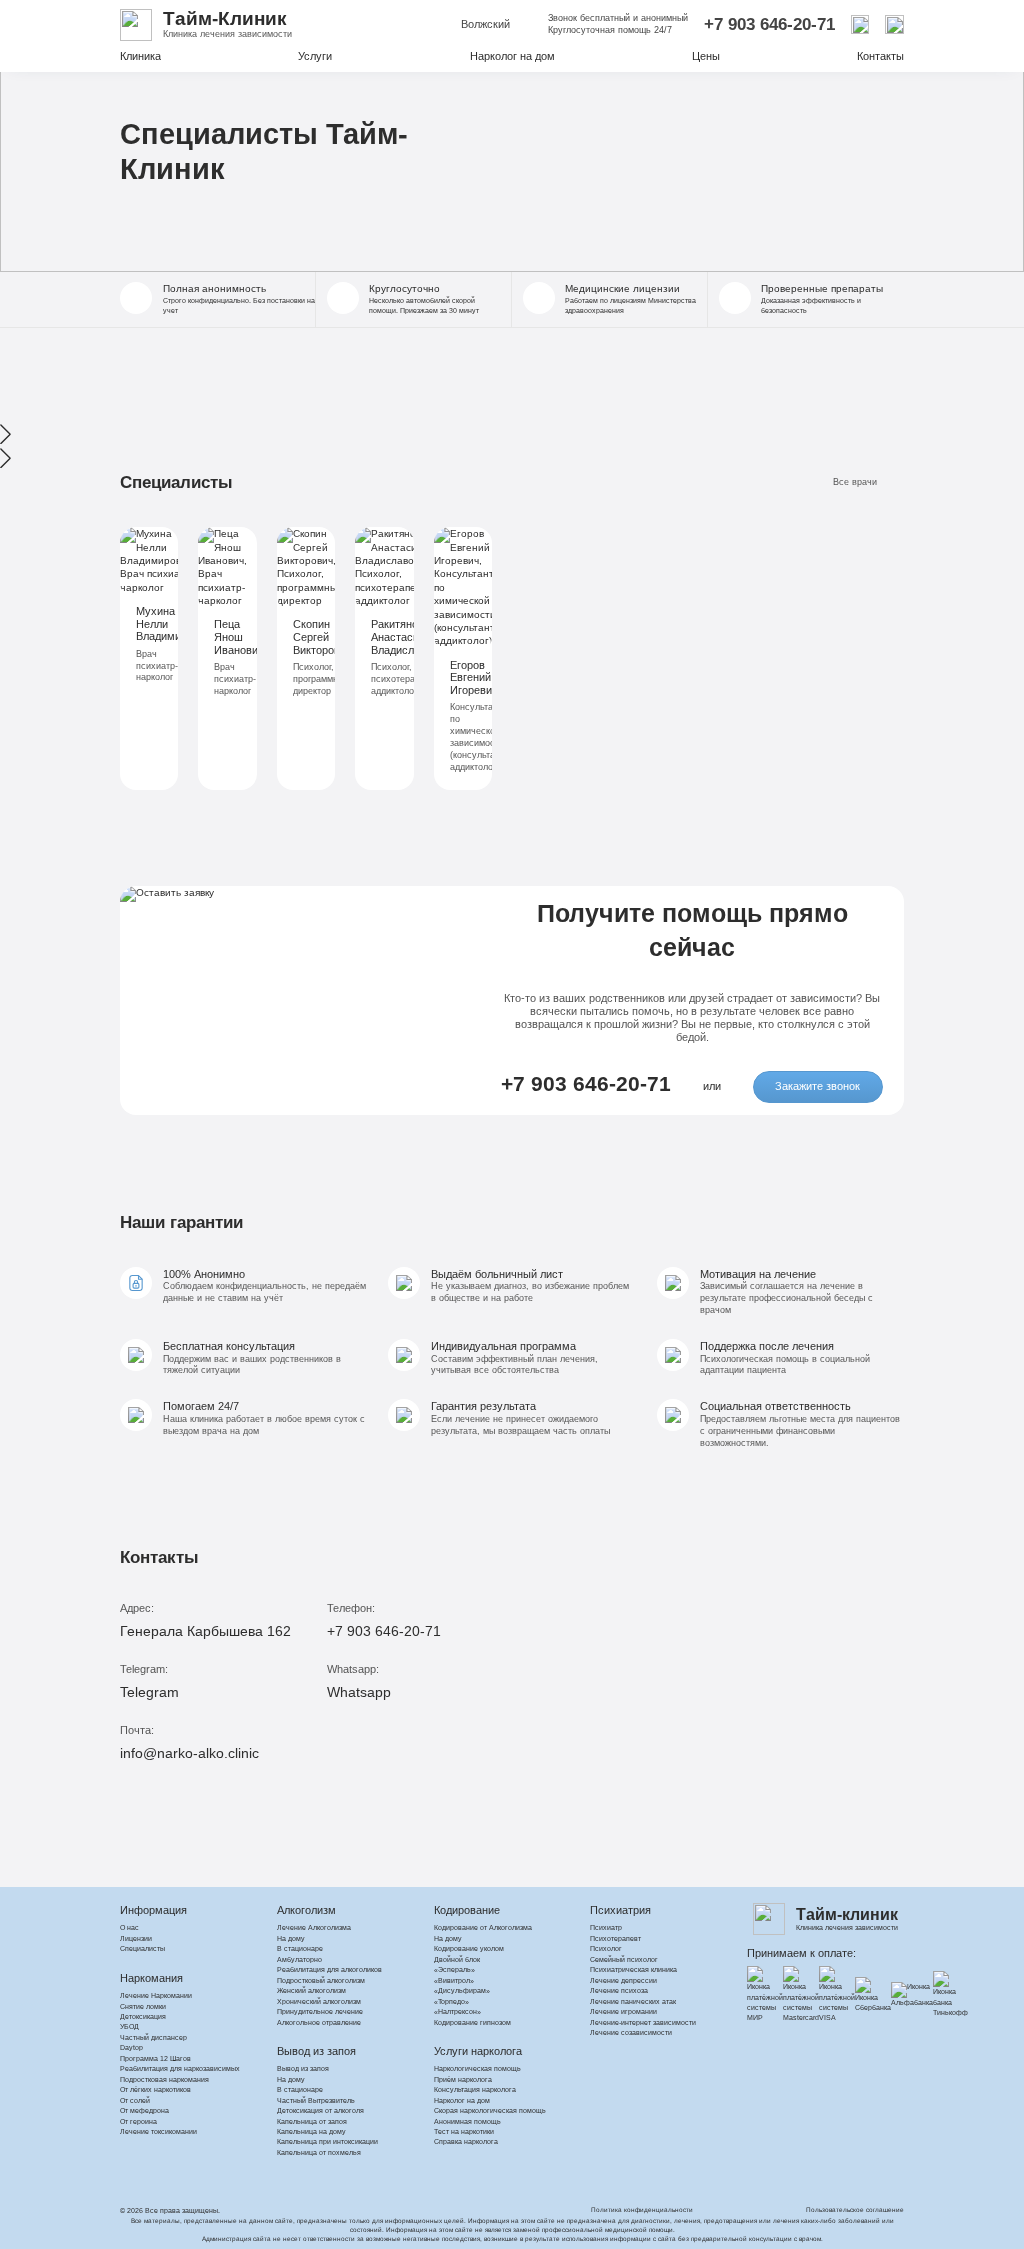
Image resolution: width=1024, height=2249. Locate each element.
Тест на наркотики (464, 2131)
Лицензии (136, 1938)
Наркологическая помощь (477, 2068)
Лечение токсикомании (158, 2131)
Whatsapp (359, 1692)
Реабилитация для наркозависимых (180, 2068)
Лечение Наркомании (156, 1995)
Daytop (131, 2047)
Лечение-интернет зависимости (643, 2022)
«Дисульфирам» (462, 1990)
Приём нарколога (463, 2079)
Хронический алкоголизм (319, 2001)
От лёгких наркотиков (155, 2089)
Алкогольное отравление (319, 2022)
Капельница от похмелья (319, 2152)
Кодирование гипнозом (472, 2022)
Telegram (149, 1692)
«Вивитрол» (454, 1980)
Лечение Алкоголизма (314, 1927)
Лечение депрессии (623, 1980)
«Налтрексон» (457, 2011)
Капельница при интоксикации (327, 2141)
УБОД (129, 2026)
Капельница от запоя (312, 2121)
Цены (706, 56)
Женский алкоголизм (311, 1990)
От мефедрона (144, 2110)
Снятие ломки (143, 2006)
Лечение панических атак (633, 2001)
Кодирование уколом (469, 1948)
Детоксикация (143, 2016)
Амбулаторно (299, 1959)
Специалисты (142, 1948)
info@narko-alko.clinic (189, 1753)
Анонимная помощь (467, 2121)
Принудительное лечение (320, 2011)
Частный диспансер (153, 2037)
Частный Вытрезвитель (316, 2100)
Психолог (606, 1948)
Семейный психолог (624, 1959)
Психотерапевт (615, 1938)
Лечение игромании (623, 2011)
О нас (129, 1927)
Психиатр (606, 1927)
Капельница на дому (311, 2131)
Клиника (140, 56)
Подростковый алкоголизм (321, 1980)
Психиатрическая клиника (633, 1969)
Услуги (315, 56)
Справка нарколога (466, 2141)
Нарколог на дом (512, 56)
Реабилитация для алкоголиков (329, 1969)
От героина (138, 2121)
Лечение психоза (619, 1990)
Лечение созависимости (631, 2032)
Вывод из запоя (303, 2068)
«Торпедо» (451, 2001)
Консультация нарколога (475, 2089)
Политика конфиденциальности (642, 2209)
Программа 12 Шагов (155, 2058)
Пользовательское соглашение (855, 2209)
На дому (291, 1938)
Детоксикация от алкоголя (320, 2110)
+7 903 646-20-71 (769, 24)
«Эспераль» (454, 1969)
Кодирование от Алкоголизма (483, 1927)
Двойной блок (457, 1959)
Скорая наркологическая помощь (490, 2110)
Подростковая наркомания (164, 2079)
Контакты (880, 56)
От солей (135, 2100)
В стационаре (300, 1948)
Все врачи (855, 482)
